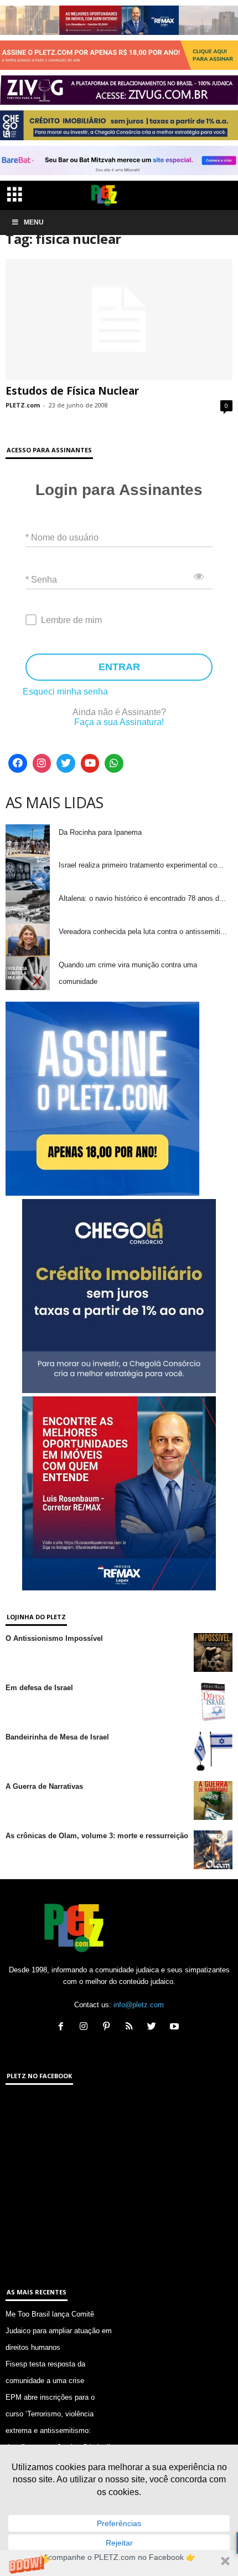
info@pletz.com (139, 2005)
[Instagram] (42, 763)
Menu (34, 222)
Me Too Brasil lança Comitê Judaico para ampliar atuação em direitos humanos (59, 2331)
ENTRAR (119, 667)
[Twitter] (66, 763)
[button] (119, 2563)
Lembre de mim (71, 620)
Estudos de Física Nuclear (72, 391)
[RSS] (131, 2027)
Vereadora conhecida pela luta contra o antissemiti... (143, 932)
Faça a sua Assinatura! (119, 722)
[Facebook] (18, 763)
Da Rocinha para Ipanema (100, 832)
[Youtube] (90, 763)
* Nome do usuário (62, 537)
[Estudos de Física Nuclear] (119, 320)
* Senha (41, 579)
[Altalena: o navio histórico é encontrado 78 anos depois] (28, 907)
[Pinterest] (109, 2027)
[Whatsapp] (114, 763)
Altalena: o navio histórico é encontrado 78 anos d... (142, 898)
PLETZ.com (23, 405)
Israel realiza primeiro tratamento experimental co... (141, 865)
